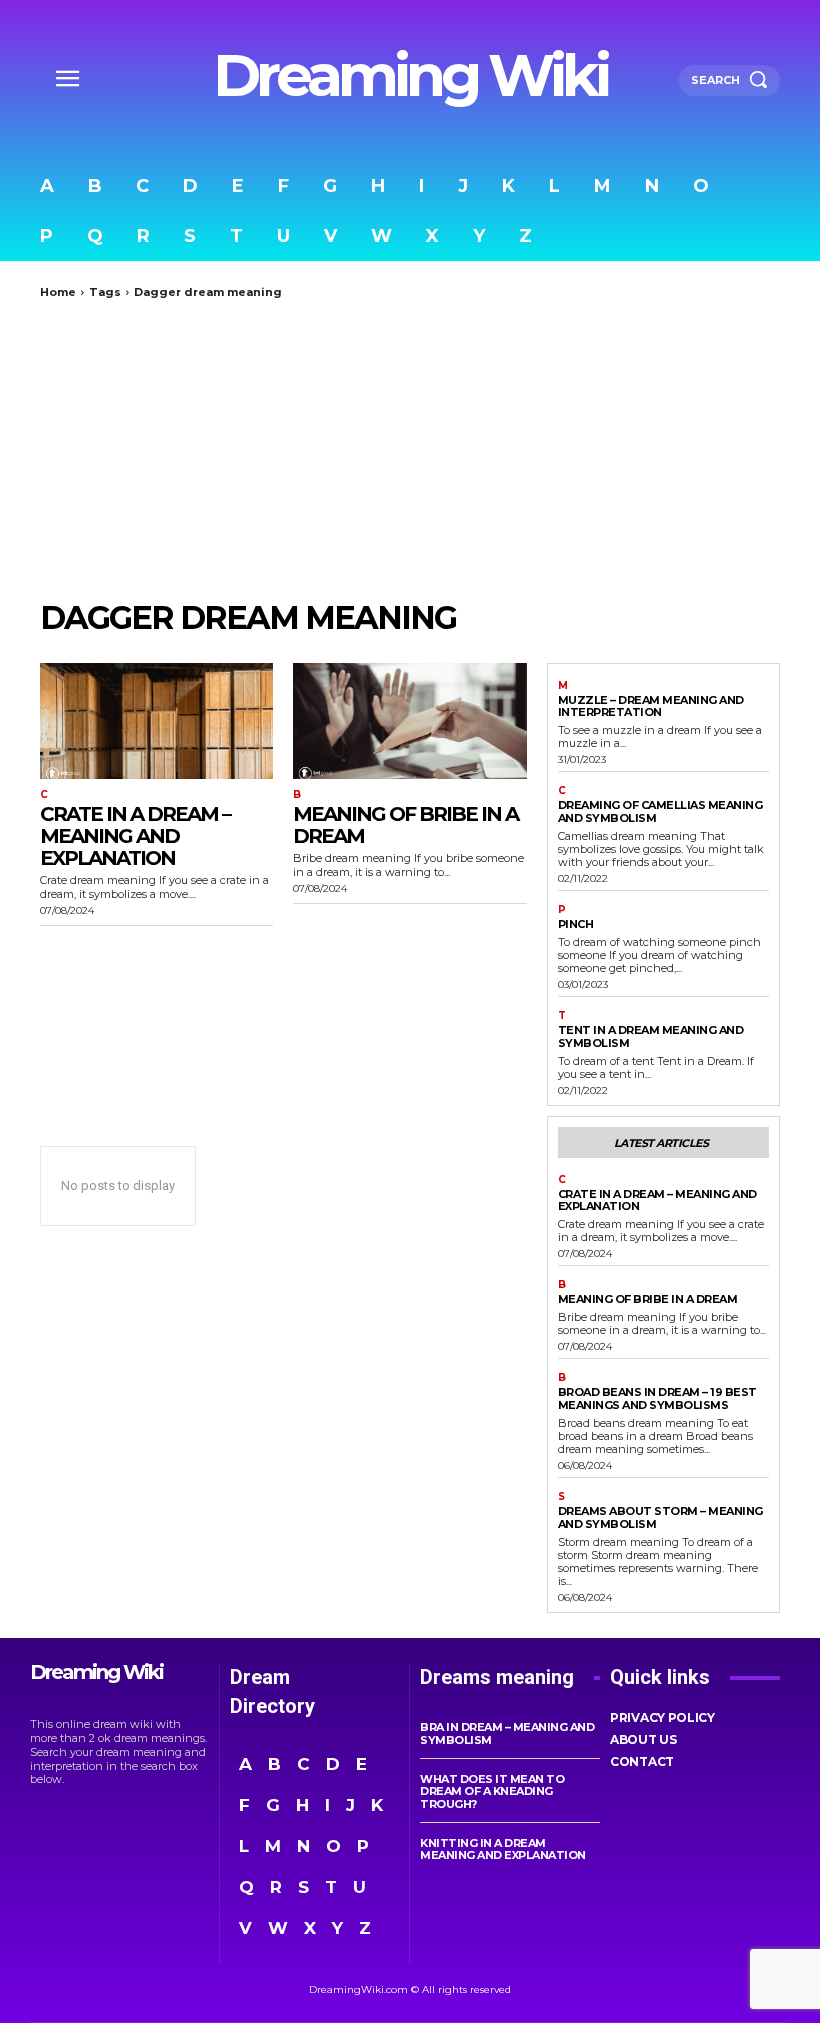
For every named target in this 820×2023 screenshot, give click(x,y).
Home (58, 292)
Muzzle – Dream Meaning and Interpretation (651, 706)
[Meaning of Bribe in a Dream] (409, 721)
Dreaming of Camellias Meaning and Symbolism (660, 811)
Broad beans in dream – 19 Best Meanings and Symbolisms (657, 1398)
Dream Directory (272, 1691)
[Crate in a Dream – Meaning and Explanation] (156, 721)
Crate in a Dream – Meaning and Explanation (135, 836)
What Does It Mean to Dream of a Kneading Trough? (492, 1791)
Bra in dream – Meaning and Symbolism (507, 1733)
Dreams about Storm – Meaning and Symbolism (660, 1517)
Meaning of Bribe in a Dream (405, 825)
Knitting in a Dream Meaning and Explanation (503, 1849)
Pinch (576, 924)
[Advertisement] (410, 449)
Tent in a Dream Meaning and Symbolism (651, 1036)
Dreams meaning (497, 1677)
